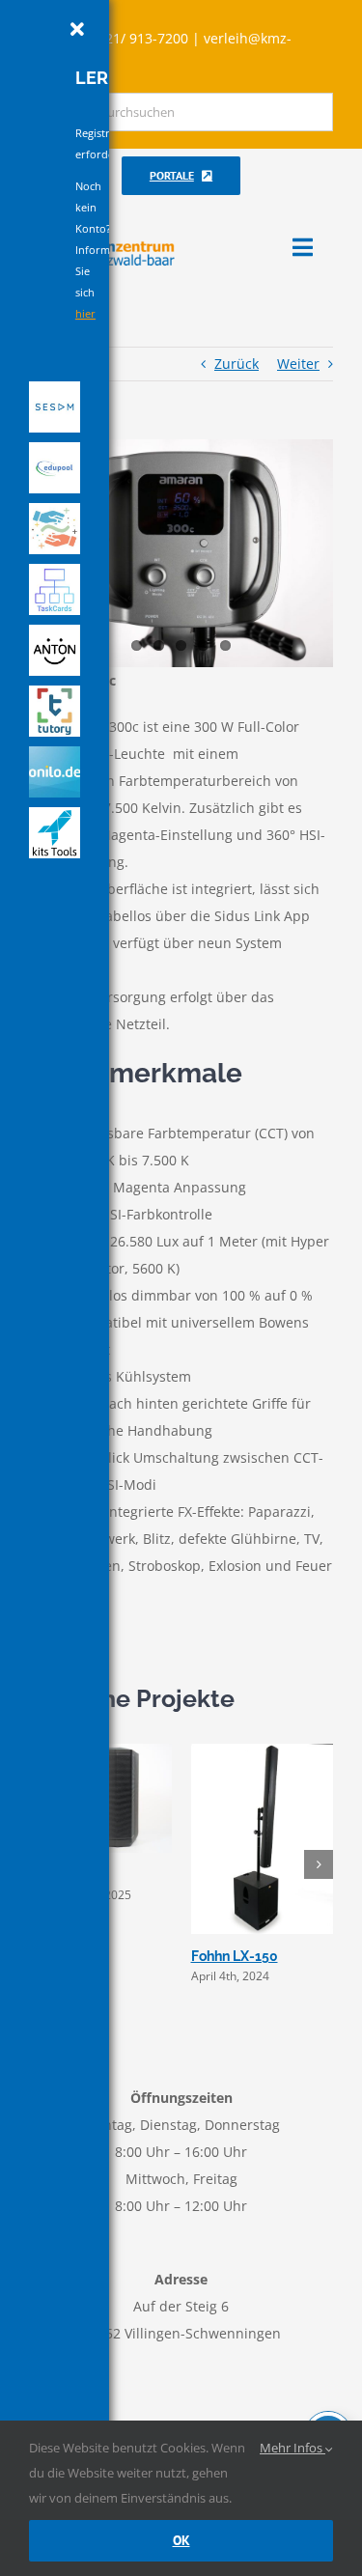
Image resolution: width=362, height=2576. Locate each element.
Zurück (237, 364)
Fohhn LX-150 (235, 1956)
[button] (319, 1864)
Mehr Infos (292, 2448)
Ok (181, 2540)
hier (85, 313)
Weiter (298, 364)
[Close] (77, 30)
